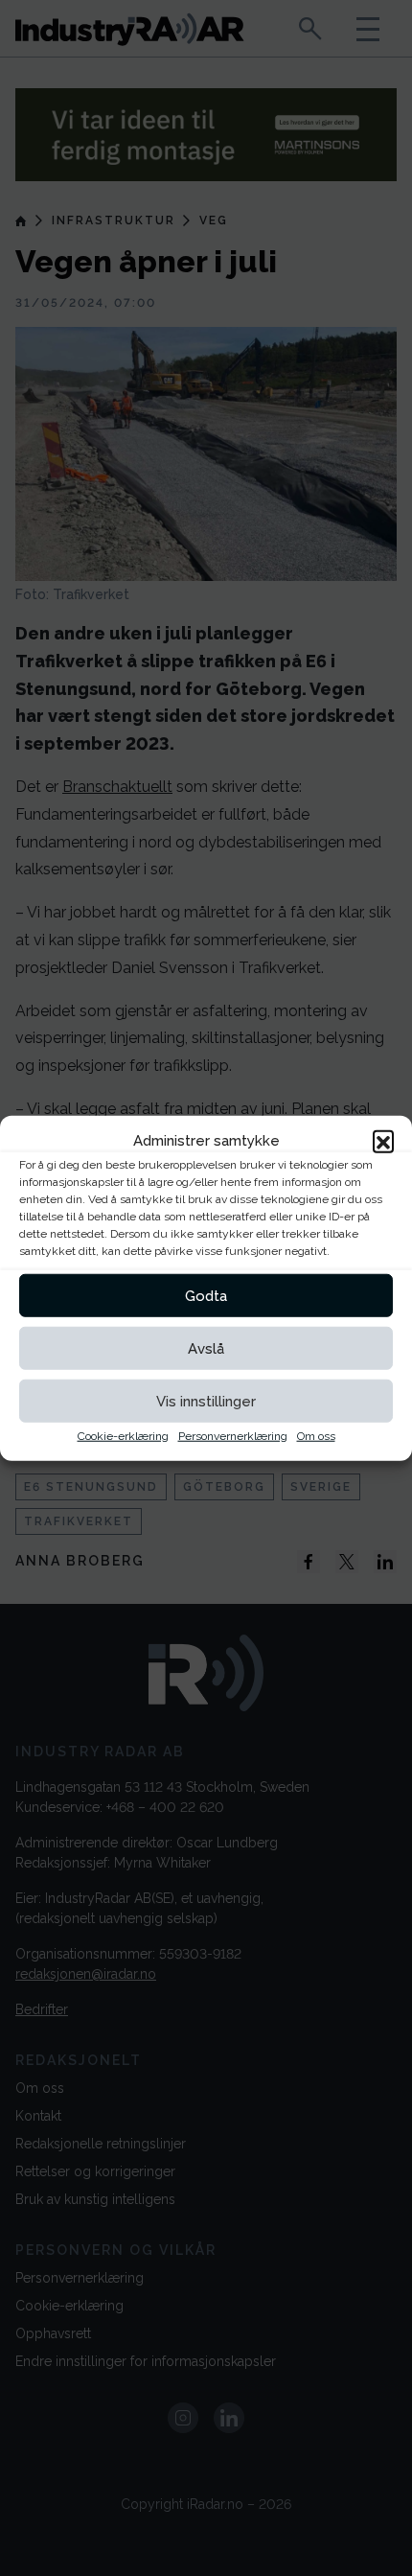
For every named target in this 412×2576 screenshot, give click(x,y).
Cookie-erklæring (123, 1436)
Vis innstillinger (206, 1401)
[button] (383, 1141)
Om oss (316, 1436)
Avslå (206, 1348)
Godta (206, 1295)
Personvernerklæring (233, 1436)
